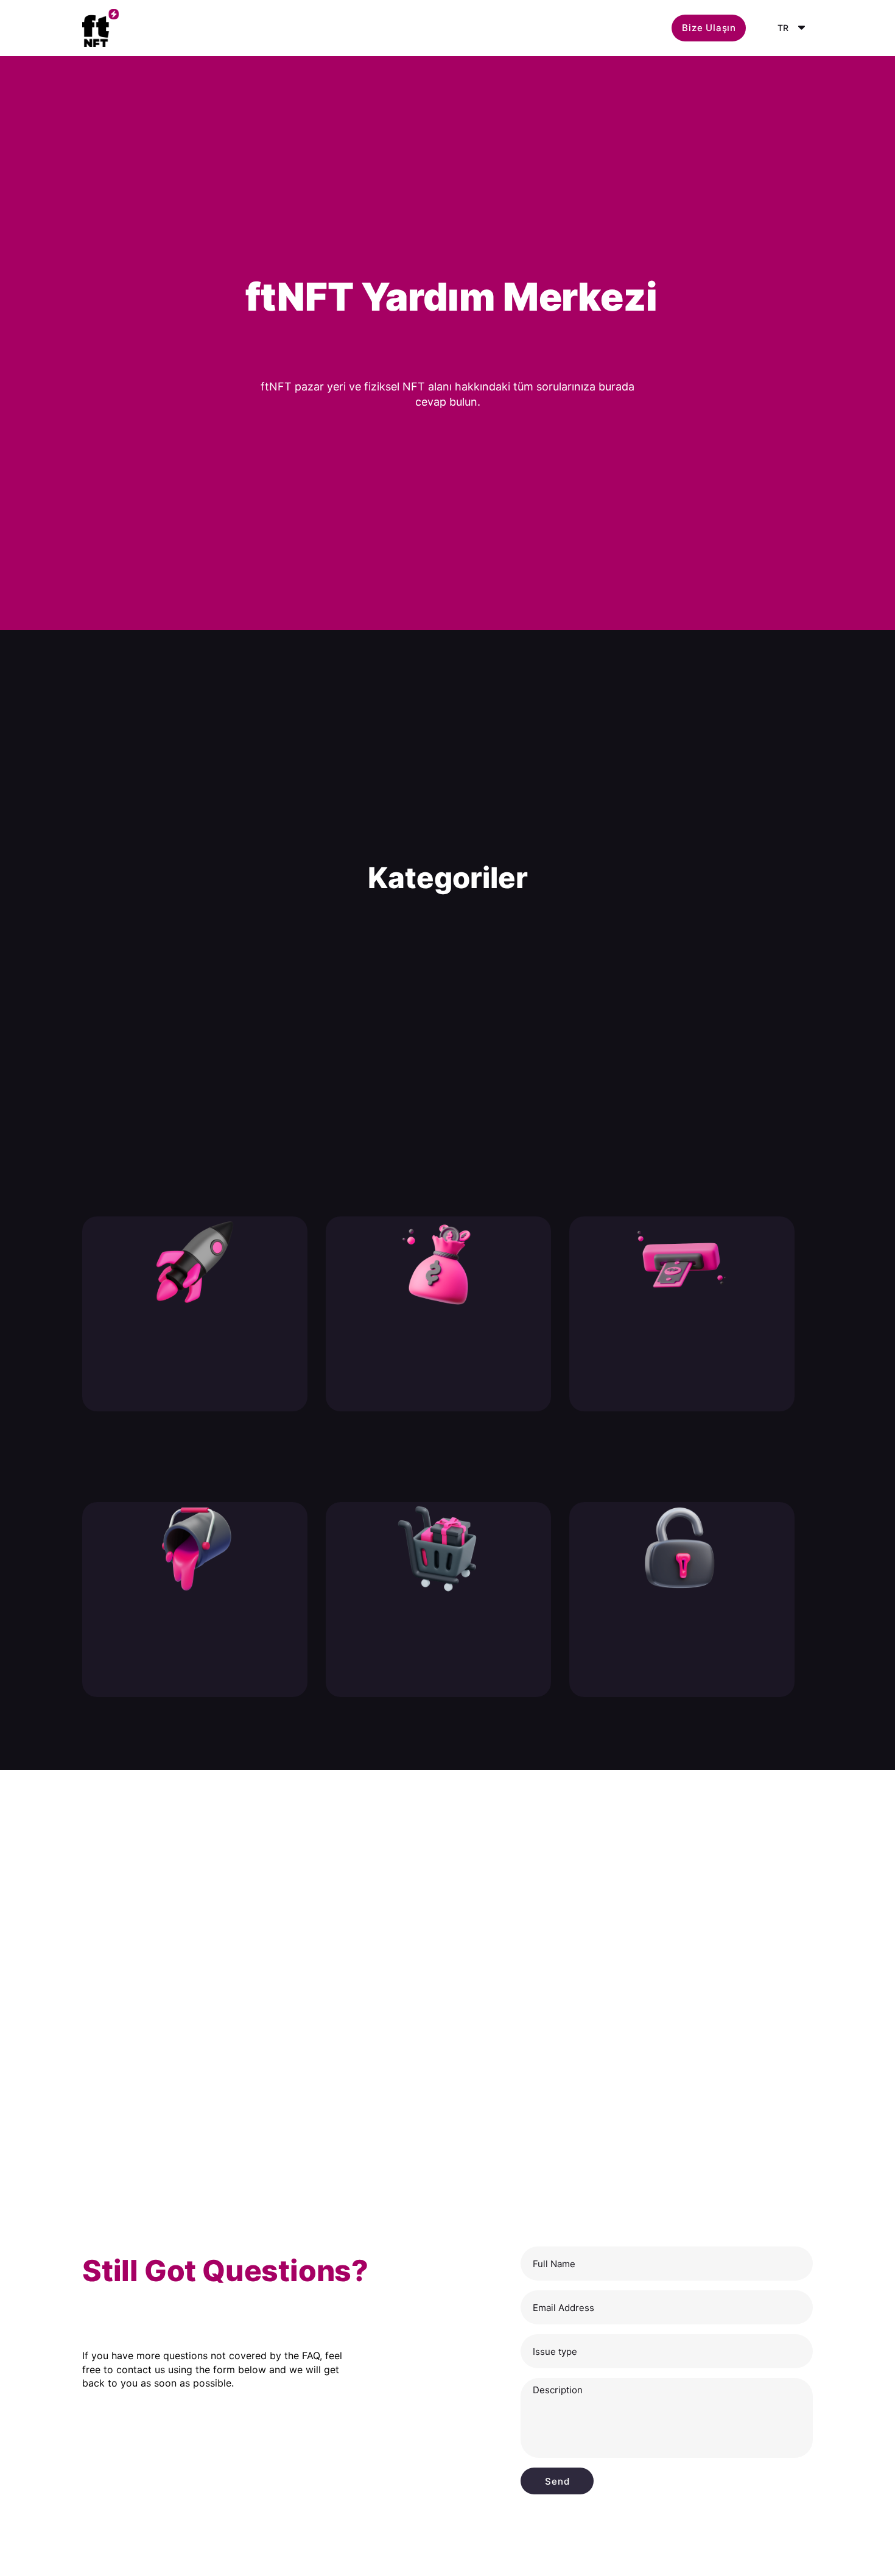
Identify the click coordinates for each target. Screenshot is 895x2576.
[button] (709, 28)
